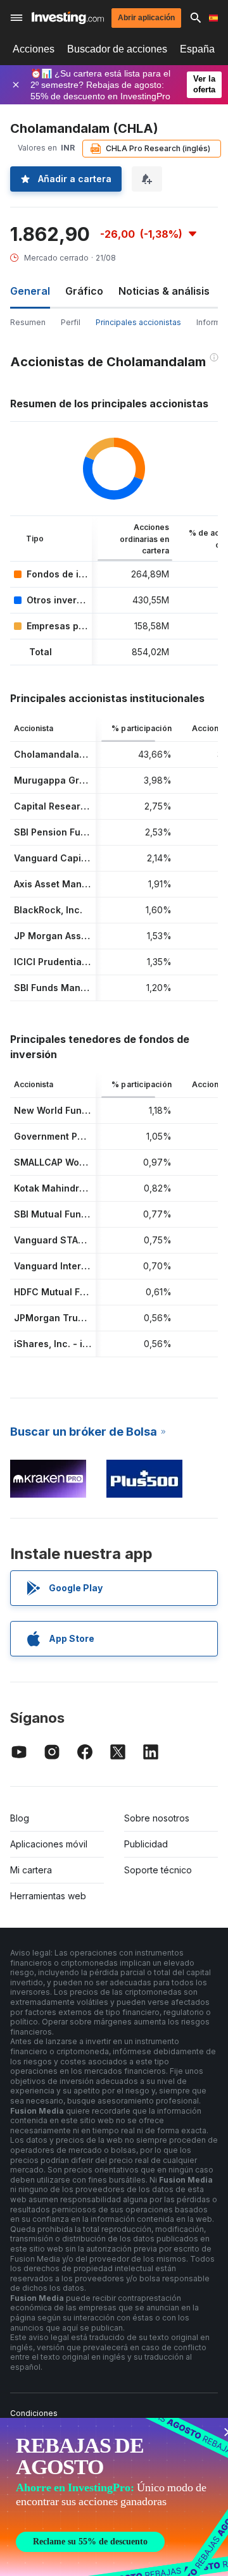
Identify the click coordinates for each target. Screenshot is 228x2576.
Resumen (28, 322)
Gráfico (84, 291)
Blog (20, 1818)
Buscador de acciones (117, 49)
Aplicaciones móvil (49, 1844)
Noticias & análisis (164, 291)
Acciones (34, 49)
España (197, 49)
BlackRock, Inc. (48, 910)
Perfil (71, 322)
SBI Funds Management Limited (84, 988)
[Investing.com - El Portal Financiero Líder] (68, 18)
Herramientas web (48, 1896)
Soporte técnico (158, 1870)
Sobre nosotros (157, 1818)
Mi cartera (31, 1870)
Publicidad (146, 1844)
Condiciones (34, 2413)
